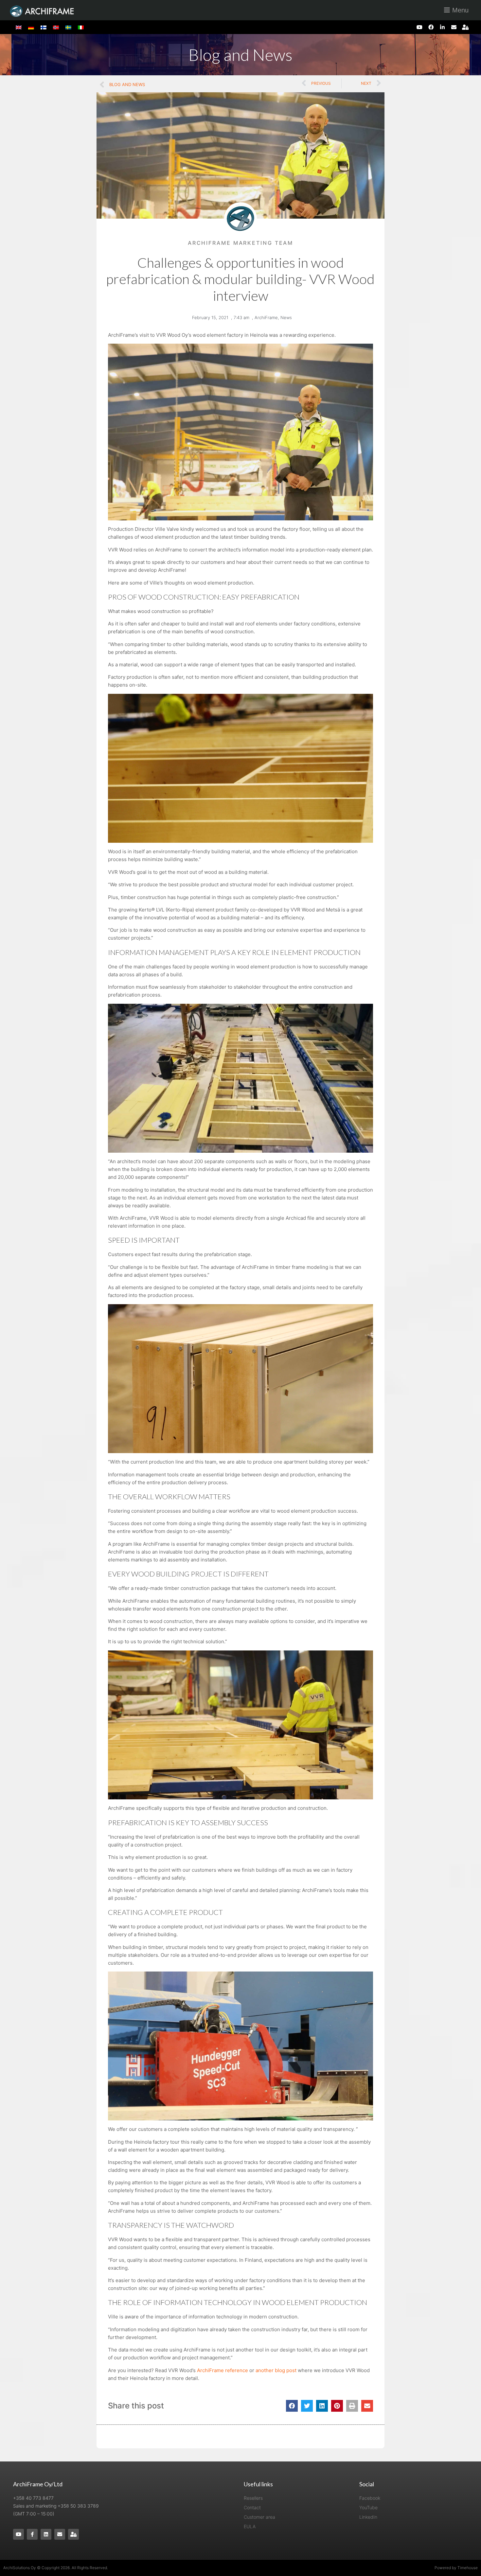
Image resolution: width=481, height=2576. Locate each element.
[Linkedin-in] (442, 27)
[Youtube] (419, 27)
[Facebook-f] (32, 2534)
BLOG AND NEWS (127, 84)
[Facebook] (431, 27)
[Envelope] (454, 27)
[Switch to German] (31, 27)
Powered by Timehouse (456, 2568)
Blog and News (240, 55)
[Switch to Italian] (81, 27)
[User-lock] (465, 27)
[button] (292, 2406)
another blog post (276, 2370)
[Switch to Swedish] (68, 27)
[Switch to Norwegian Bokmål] (56, 27)
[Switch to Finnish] (44, 27)
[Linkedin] (46, 2534)
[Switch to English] (19, 27)
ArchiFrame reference (223, 2370)
